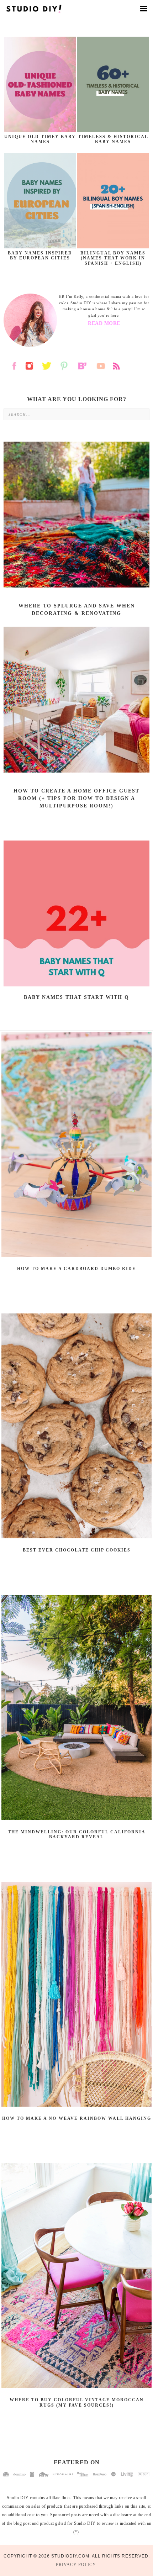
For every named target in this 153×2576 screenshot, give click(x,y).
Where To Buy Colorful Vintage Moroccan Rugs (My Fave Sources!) (77, 2402)
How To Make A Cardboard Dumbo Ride (76, 1269)
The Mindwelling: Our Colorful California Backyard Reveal (77, 1834)
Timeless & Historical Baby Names (113, 139)
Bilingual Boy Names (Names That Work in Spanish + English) (113, 258)
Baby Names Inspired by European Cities (40, 256)
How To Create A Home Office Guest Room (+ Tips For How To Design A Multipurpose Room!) (76, 798)
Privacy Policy (76, 2565)
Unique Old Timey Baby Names (40, 139)
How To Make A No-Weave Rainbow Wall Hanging (77, 2118)
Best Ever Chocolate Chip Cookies (77, 1550)
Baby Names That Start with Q (76, 997)
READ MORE (104, 323)
